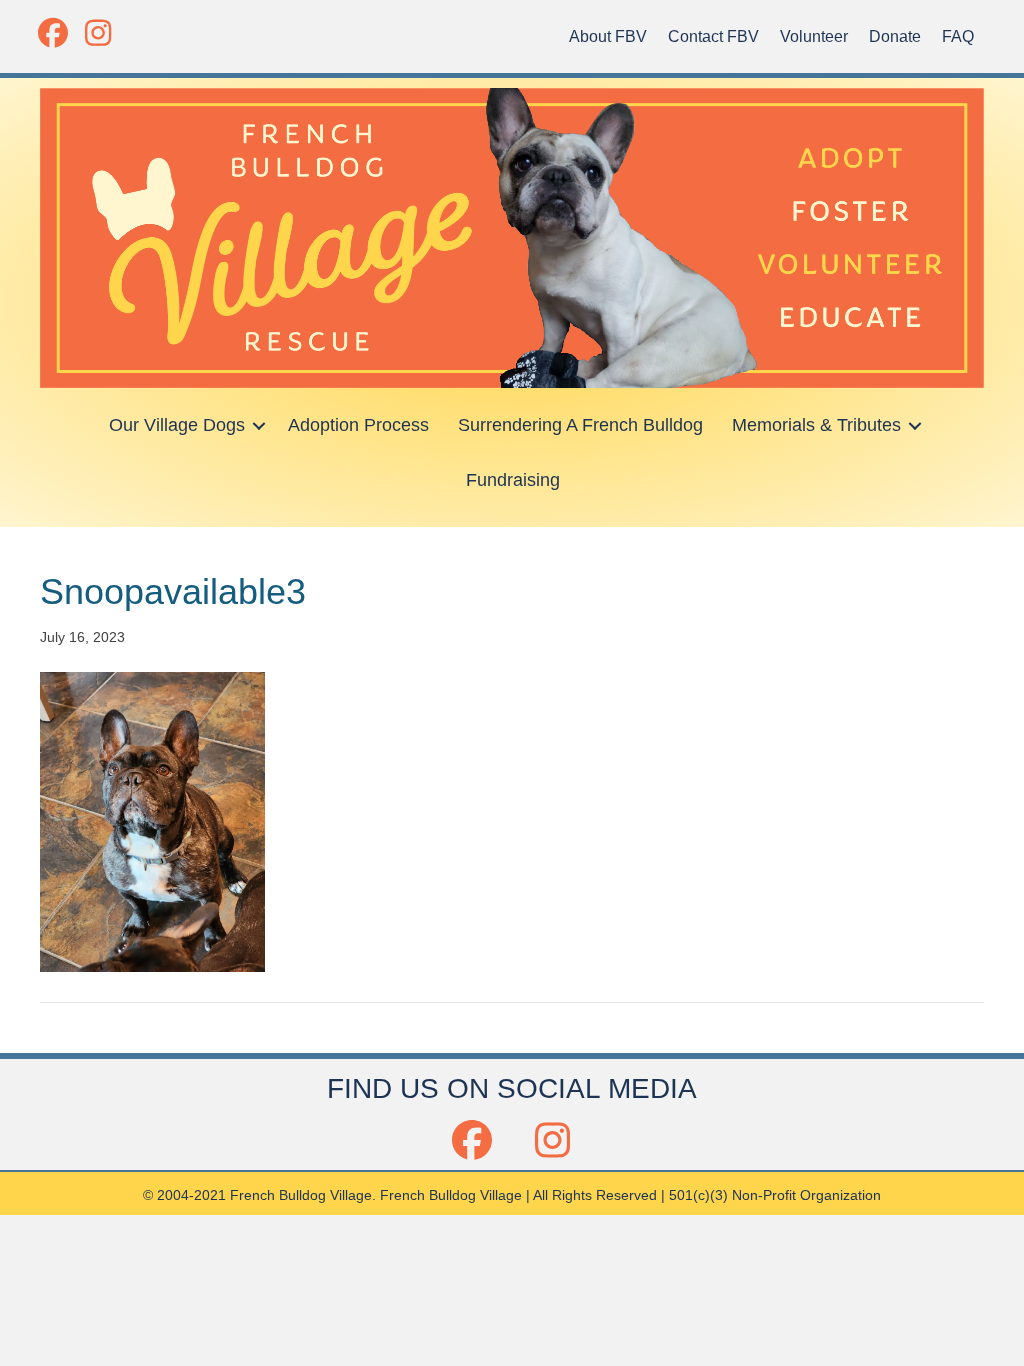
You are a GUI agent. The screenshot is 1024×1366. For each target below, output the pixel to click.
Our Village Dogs (177, 425)
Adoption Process (358, 425)
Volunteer (814, 36)
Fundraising (513, 480)
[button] (52, 32)
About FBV (608, 36)
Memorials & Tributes (816, 425)
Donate (895, 36)
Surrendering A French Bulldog (580, 425)
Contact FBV (713, 36)
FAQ (958, 36)
